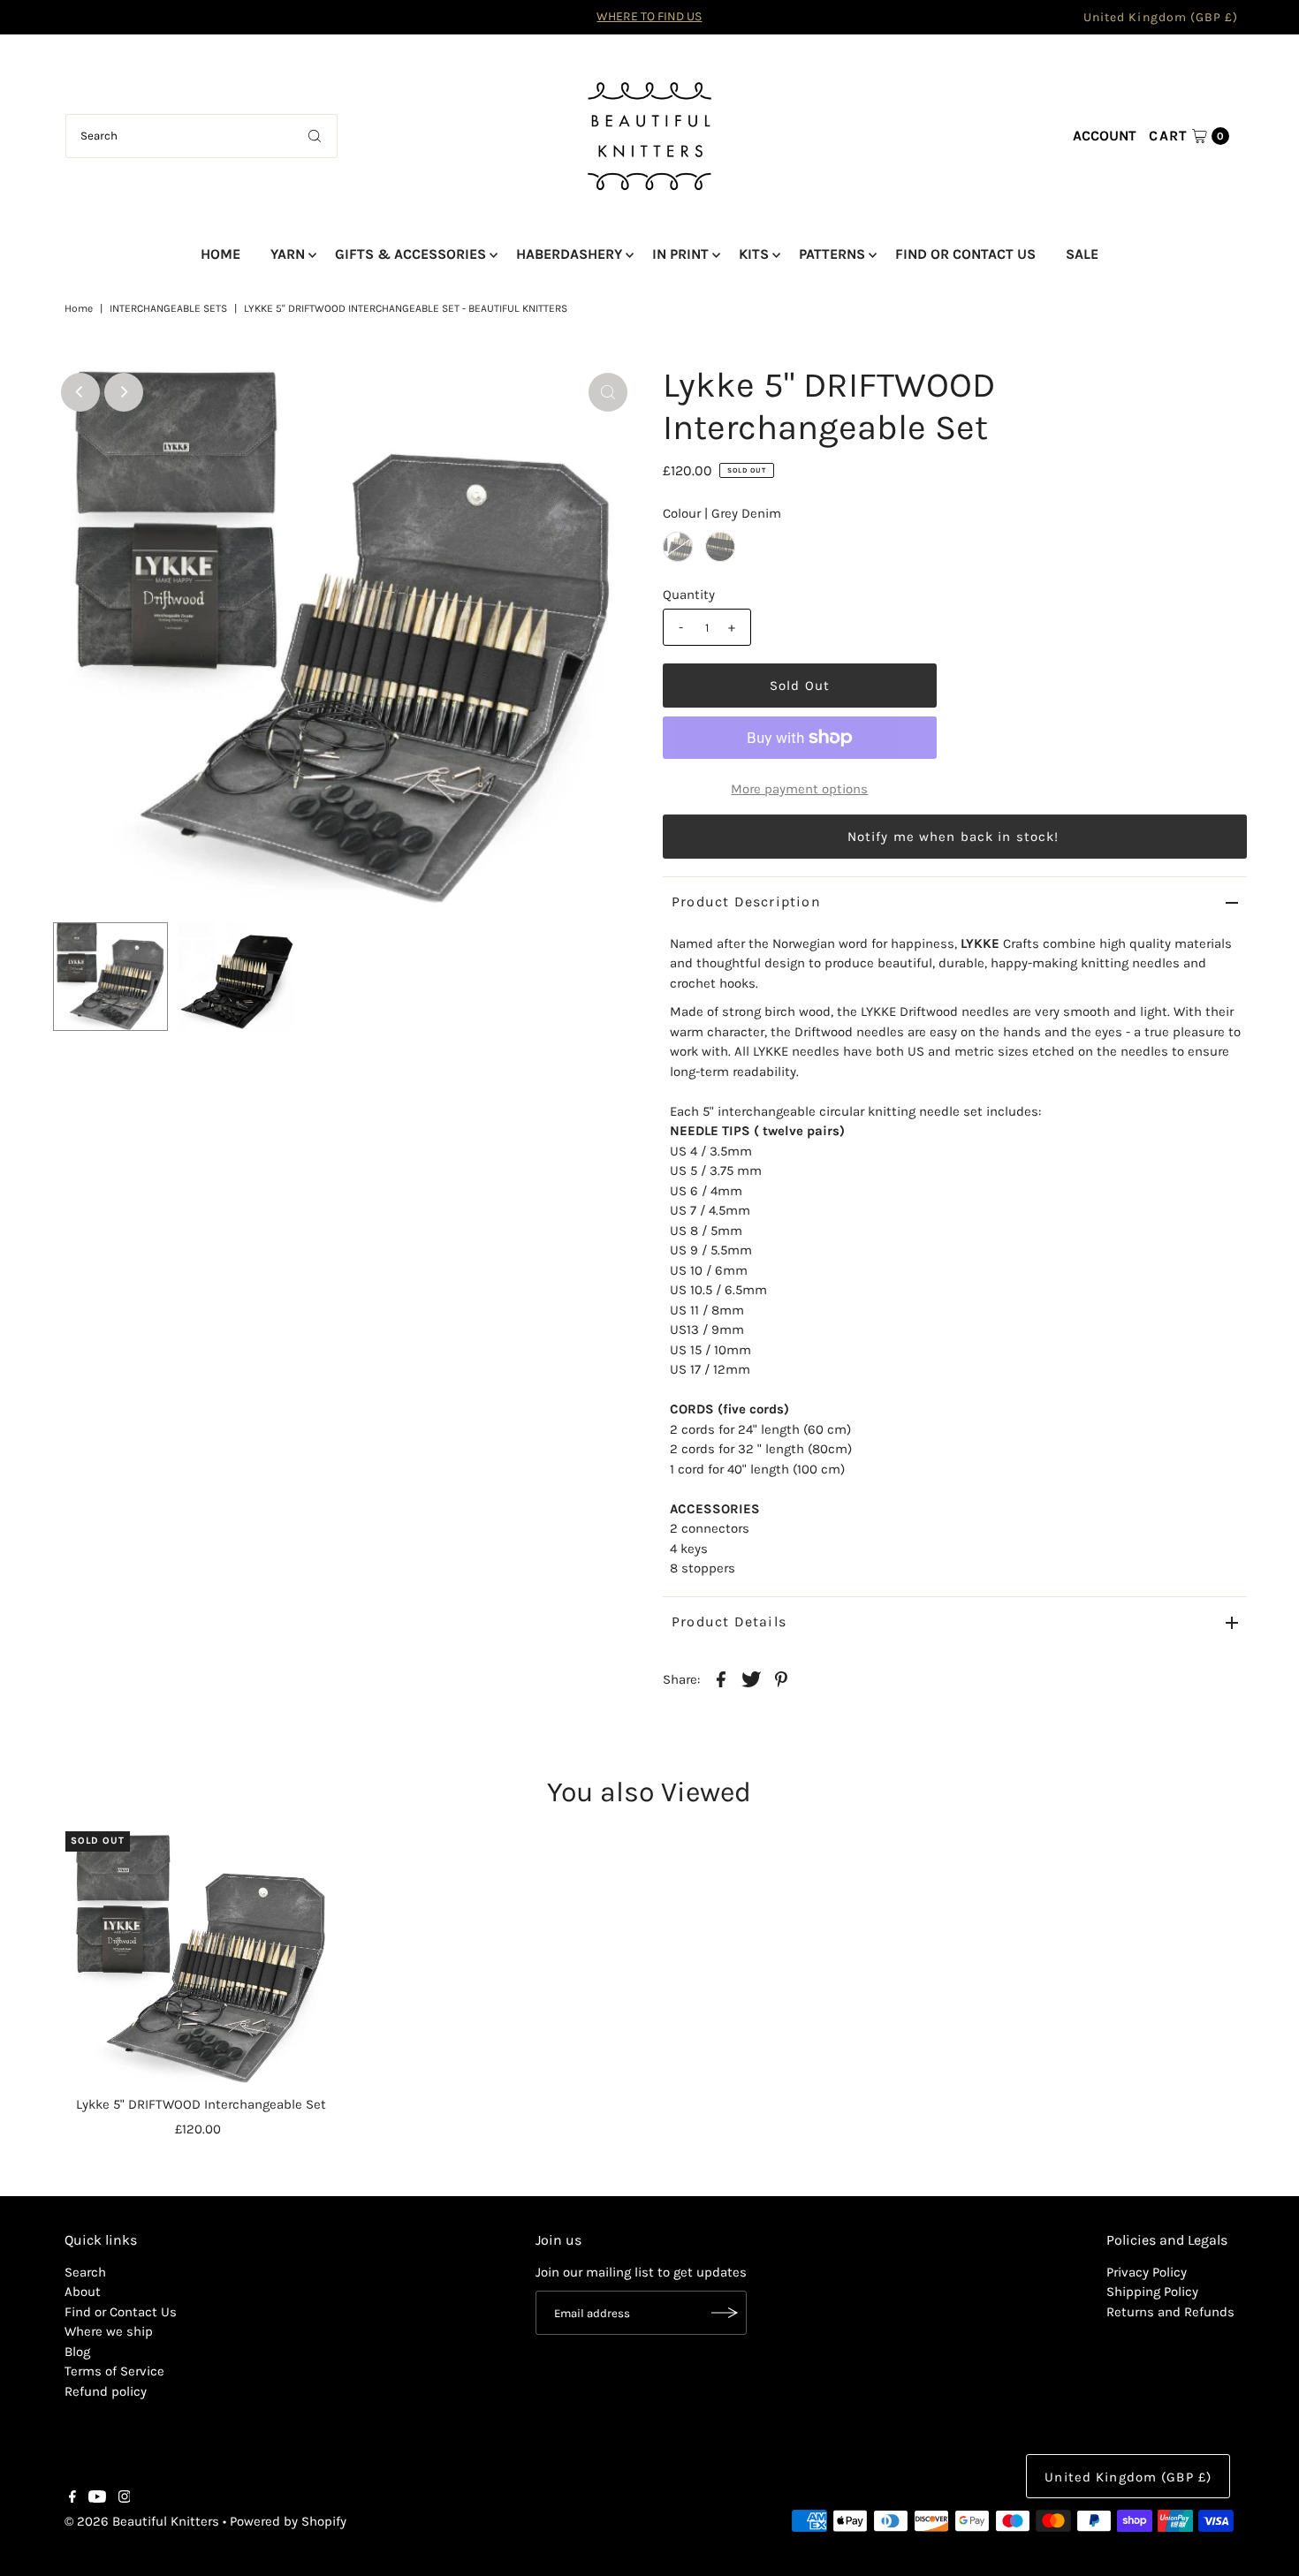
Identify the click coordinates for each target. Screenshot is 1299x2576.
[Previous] (80, 392)
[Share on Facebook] (721, 1678)
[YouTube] (97, 2498)
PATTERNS (832, 254)
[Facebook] (72, 2498)
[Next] (124, 392)
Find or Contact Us (121, 2312)
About (83, 2292)
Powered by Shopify (288, 2521)
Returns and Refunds (1170, 2312)
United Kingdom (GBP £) (1161, 17)
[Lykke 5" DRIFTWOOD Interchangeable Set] (201, 1959)
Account (1105, 136)
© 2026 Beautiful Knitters (142, 2521)
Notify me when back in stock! (953, 837)
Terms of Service (114, 2371)
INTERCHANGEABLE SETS (168, 308)
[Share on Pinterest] (781, 1678)
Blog (77, 2352)
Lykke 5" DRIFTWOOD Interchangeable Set (201, 2104)
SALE (1082, 254)
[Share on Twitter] (751, 1678)
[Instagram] (125, 2498)
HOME (220, 254)
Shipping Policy (1152, 2292)
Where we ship (109, 2331)
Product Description (746, 902)
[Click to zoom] (608, 392)
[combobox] (201, 136)
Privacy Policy (1147, 2272)
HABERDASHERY (569, 254)
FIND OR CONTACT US (965, 254)
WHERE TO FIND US (649, 16)
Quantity (689, 595)
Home (79, 308)
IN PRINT (680, 254)
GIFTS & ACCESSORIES (410, 254)
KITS (754, 254)
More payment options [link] (799, 789)
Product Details (729, 1621)
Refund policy (106, 2391)
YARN (288, 254)
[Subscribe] (725, 2313)
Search (85, 2272)
